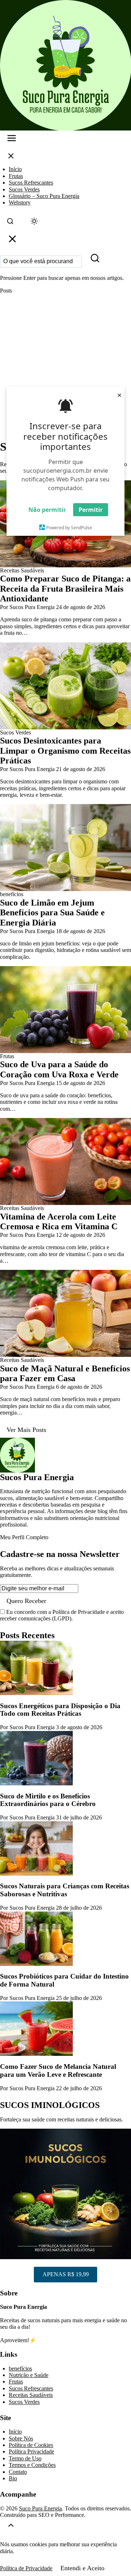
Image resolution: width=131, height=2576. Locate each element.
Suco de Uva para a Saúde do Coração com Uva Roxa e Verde (59, 1069)
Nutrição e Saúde (29, 2375)
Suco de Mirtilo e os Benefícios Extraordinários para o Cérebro (48, 1800)
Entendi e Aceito (82, 2568)
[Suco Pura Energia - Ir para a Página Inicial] (65, 65)
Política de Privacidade (26, 2568)
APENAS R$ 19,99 (66, 2274)
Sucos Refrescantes (31, 183)
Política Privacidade (31, 2451)
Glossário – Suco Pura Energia (44, 196)
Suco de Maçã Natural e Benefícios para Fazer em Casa (65, 1374)
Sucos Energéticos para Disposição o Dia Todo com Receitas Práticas (60, 1710)
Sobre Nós (21, 2438)
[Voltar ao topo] (11, 2527)
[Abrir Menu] (12, 140)
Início (15, 169)
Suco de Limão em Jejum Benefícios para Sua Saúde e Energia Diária (52, 913)
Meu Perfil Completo (24, 1537)
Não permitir (47, 510)
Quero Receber (26, 1601)
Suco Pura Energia (40, 2508)
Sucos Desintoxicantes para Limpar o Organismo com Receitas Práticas (65, 751)
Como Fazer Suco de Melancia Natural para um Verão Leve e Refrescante (58, 2070)
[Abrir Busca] (10, 223)
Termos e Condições (32, 2465)
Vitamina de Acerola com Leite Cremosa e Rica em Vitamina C (59, 1222)
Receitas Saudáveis (31, 2395)
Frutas (16, 176)
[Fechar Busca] (12, 241)
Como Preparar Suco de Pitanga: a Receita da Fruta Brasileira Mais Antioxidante (65, 589)
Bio (13, 2478)
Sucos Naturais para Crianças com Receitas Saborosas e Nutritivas (65, 1890)
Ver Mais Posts (26, 1430)
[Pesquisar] (95, 260)
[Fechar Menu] (11, 158)
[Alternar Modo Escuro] (34, 223)
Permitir (91, 510)
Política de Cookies (31, 2445)
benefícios (20, 2368)
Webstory (20, 202)
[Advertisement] (65, 367)
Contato (18, 2472)
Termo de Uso (25, 2458)
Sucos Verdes (24, 189)
